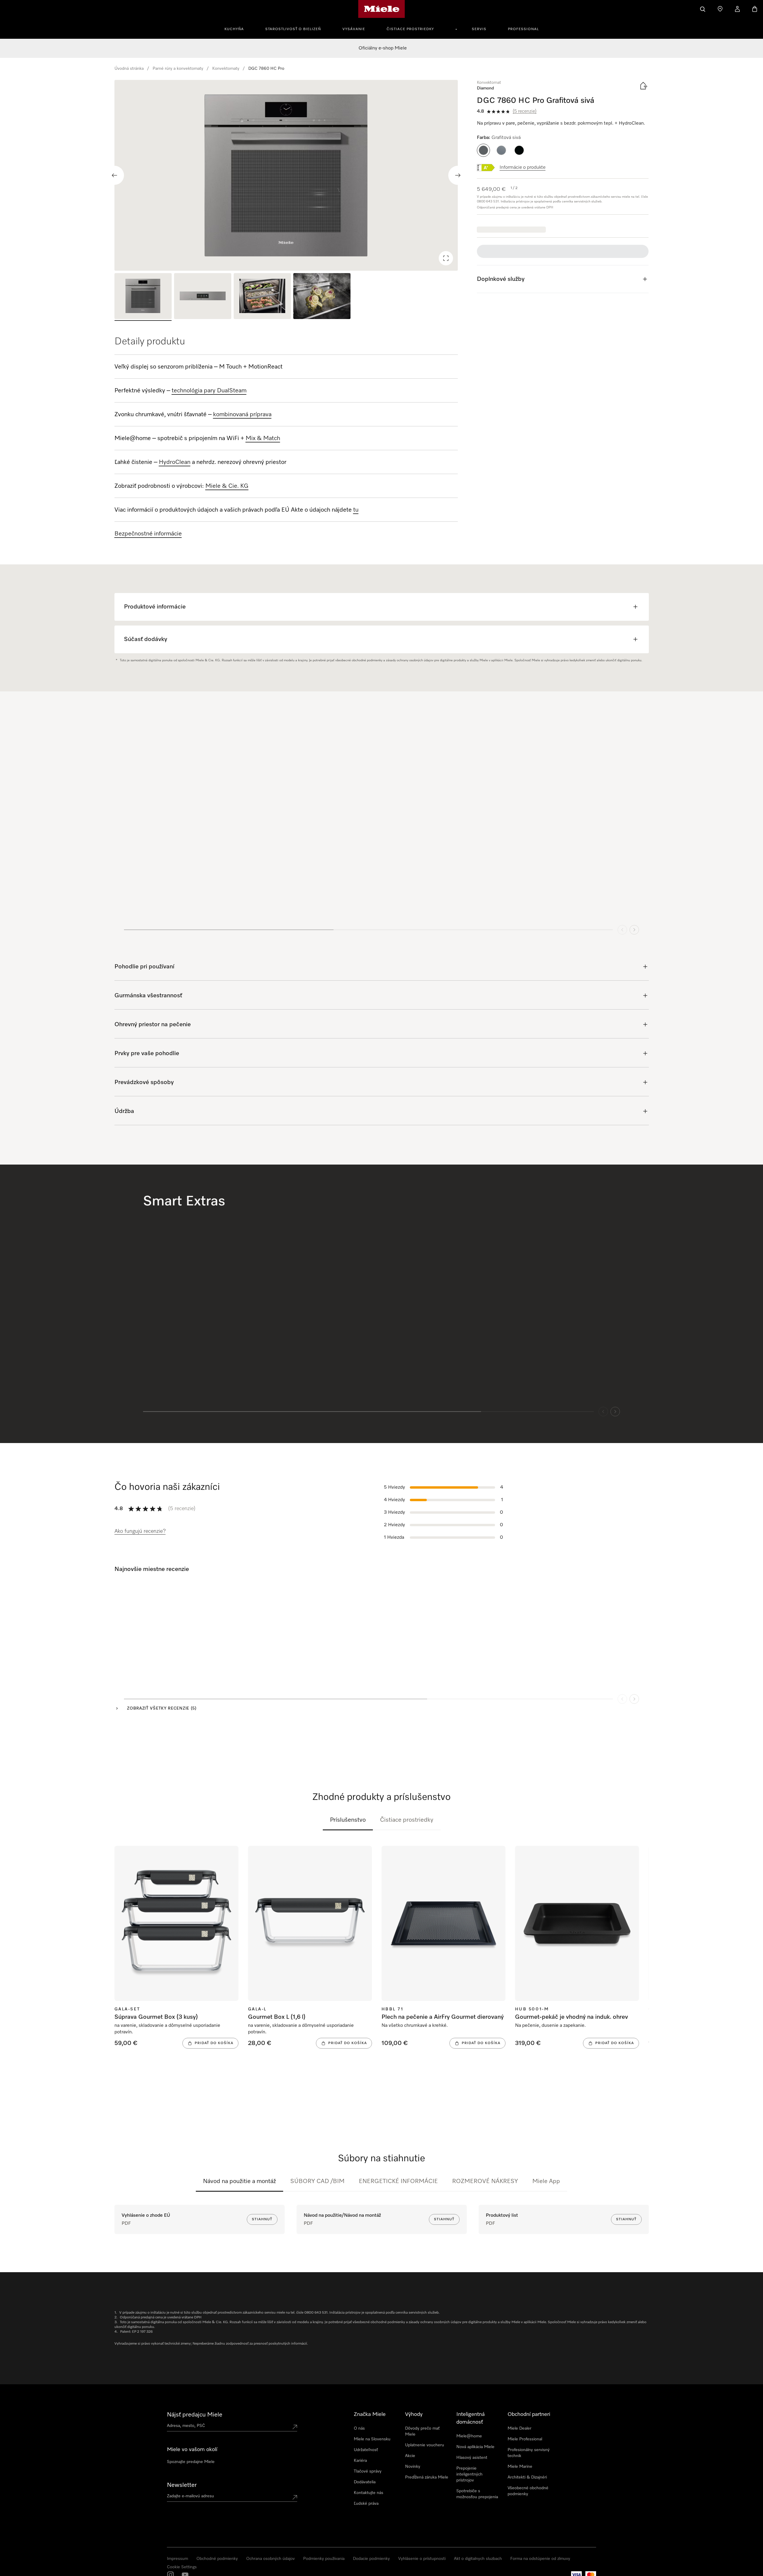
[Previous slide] (114, 175)
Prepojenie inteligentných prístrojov (469, 2474)
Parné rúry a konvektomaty (178, 69)
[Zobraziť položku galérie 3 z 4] (262, 297)
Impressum (177, 2559)
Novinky (413, 2467)
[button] (483, 150)
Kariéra (360, 2461)
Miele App (546, 2181)
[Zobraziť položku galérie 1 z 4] (143, 297)
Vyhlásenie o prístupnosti (422, 2559)
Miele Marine (520, 2467)
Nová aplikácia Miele (475, 2447)
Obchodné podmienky (217, 2559)
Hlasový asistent (472, 2458)
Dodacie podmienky (371, 2559)
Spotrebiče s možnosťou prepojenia (477, 2494)
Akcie (410, 2456)
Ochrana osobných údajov (270, 2559)
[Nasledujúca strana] (634, 1692)
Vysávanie (354, 29)
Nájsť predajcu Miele (195, 2415)
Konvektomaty (226, 69)
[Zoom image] (446, 258)
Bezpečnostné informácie (148, 534)
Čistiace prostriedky (410, 29)
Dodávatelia (365, 2482)
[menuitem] (237, 28)
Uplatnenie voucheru (425, 2445)
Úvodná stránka (129, 69)
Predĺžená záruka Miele (427, 2477)
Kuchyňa (234, 29)
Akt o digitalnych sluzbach (478, 2559)
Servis (479, 29)
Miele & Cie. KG (227, 486)
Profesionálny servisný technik (529, 2453)
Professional (523, 29)
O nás (359, 2428)
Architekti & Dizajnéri (527, 2477)
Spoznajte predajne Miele (191, 2462)
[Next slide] (458, 175)
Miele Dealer (519, 2428)
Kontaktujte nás (369, 2493)
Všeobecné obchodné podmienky (528, 2491)
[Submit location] (295, 2427)
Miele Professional (525, 2439)
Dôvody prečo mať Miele (422, 2431)
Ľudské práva (366, 2504)
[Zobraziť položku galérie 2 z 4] (203, 297)
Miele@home (469, 2436)
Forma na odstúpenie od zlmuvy (540, 2559)
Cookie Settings (182, 2567)
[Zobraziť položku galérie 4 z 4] (322, 297)
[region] (286, 175)
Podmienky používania (324, 2559)
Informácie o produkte (522, 168)
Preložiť (138, 1634)
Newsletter (182, 2485)
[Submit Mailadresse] (295, 2497)
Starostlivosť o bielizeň (293, 29)
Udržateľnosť (366, 2450)
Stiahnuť (262, 2219)
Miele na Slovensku (372, 2439)
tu (356, 510)
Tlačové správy (368, 2471)
